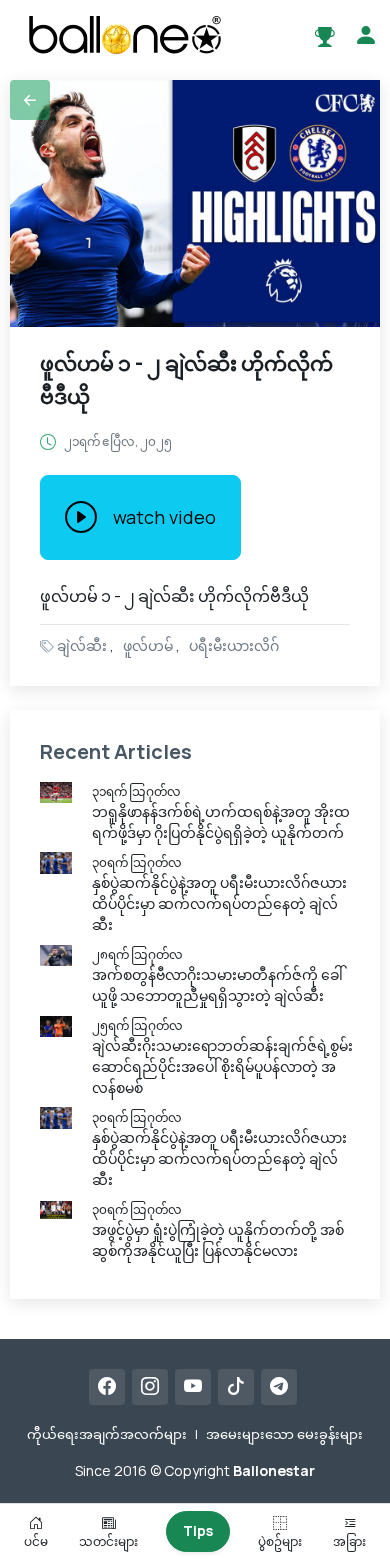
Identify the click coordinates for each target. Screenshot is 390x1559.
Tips (198, 1530)
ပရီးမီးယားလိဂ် (234, 645)
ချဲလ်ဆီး (82, 645)
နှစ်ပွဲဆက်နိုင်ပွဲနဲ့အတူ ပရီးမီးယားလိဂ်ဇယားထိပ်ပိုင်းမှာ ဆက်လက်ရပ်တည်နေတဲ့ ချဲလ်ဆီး (219, 903)
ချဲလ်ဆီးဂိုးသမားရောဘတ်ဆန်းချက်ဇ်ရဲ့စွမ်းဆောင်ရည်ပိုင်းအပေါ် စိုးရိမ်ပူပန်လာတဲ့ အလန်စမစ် (222, 1066)
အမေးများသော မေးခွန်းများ (284, 1434)
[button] (30, 100)
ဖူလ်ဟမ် (148, 645)
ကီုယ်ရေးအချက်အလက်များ (107, 1434)
